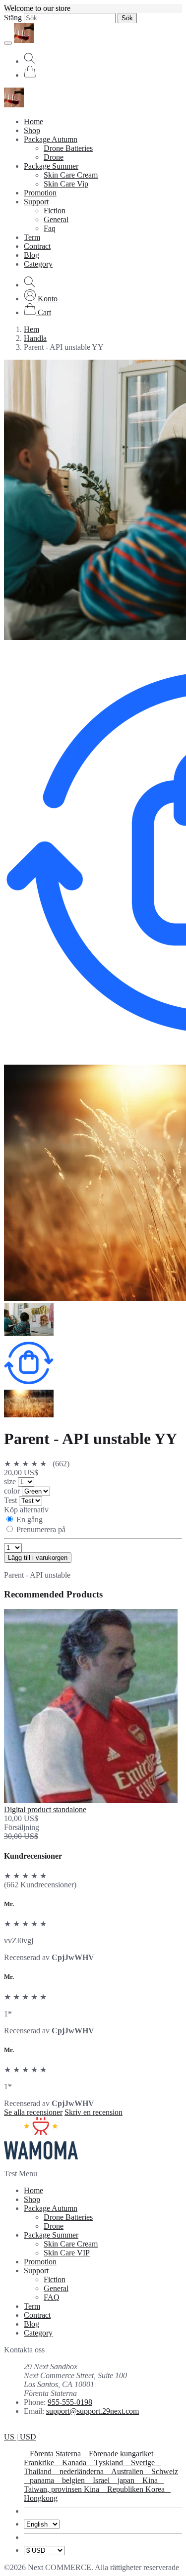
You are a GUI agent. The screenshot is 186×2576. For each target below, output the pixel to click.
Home (33, 121)
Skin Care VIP (67, 2253)
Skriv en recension (93, 2112)
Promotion (40, 193)
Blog (31, 255)
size (11, 1481)
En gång (30, 1520)
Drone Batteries (68, 148)
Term (32, 237)
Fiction (55, 211)
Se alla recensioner (33, 2112)
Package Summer (51, 166)
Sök (127, 18)
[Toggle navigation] (8, 43)
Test (11, 1500)
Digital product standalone (45, 1809)
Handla (35, 338)
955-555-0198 (70, 2402)
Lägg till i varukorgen (38, 1558)
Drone (54, 157)
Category (38, 264)
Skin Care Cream (71, 175)
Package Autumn (51, 139)
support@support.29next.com (93, 2411)
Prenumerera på (41, 1529)
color (13, 1491)
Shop (32, 130)
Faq (50, 228)
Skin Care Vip (66, 184)
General (56, 219)
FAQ (52, 2297)
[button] (41, 299)
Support (36, 202)
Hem (31, 329)
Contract (37, 246)
